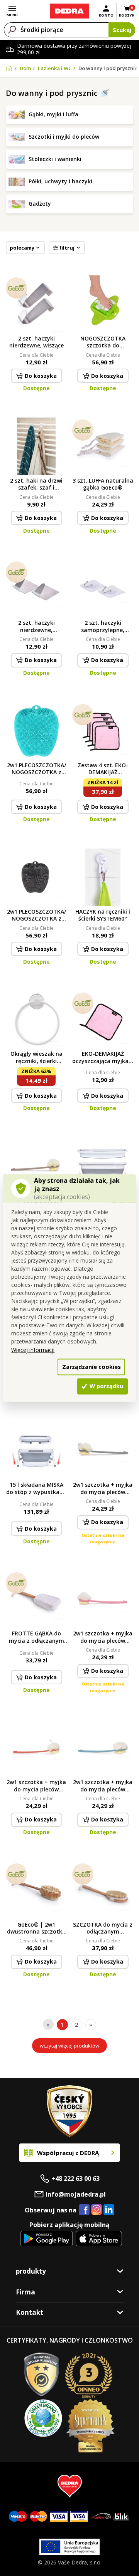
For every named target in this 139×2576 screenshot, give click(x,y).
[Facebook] (84, 2210)
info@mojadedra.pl (76, 2194)
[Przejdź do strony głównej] (69, 11)
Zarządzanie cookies (92, 1367)
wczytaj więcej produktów (69, 2046)
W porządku (106, 1386)
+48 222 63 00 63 (75, 2179)
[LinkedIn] (109, 2210)
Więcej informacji (33, 1349)
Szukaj (122, 30)
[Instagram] (97, 2210)
